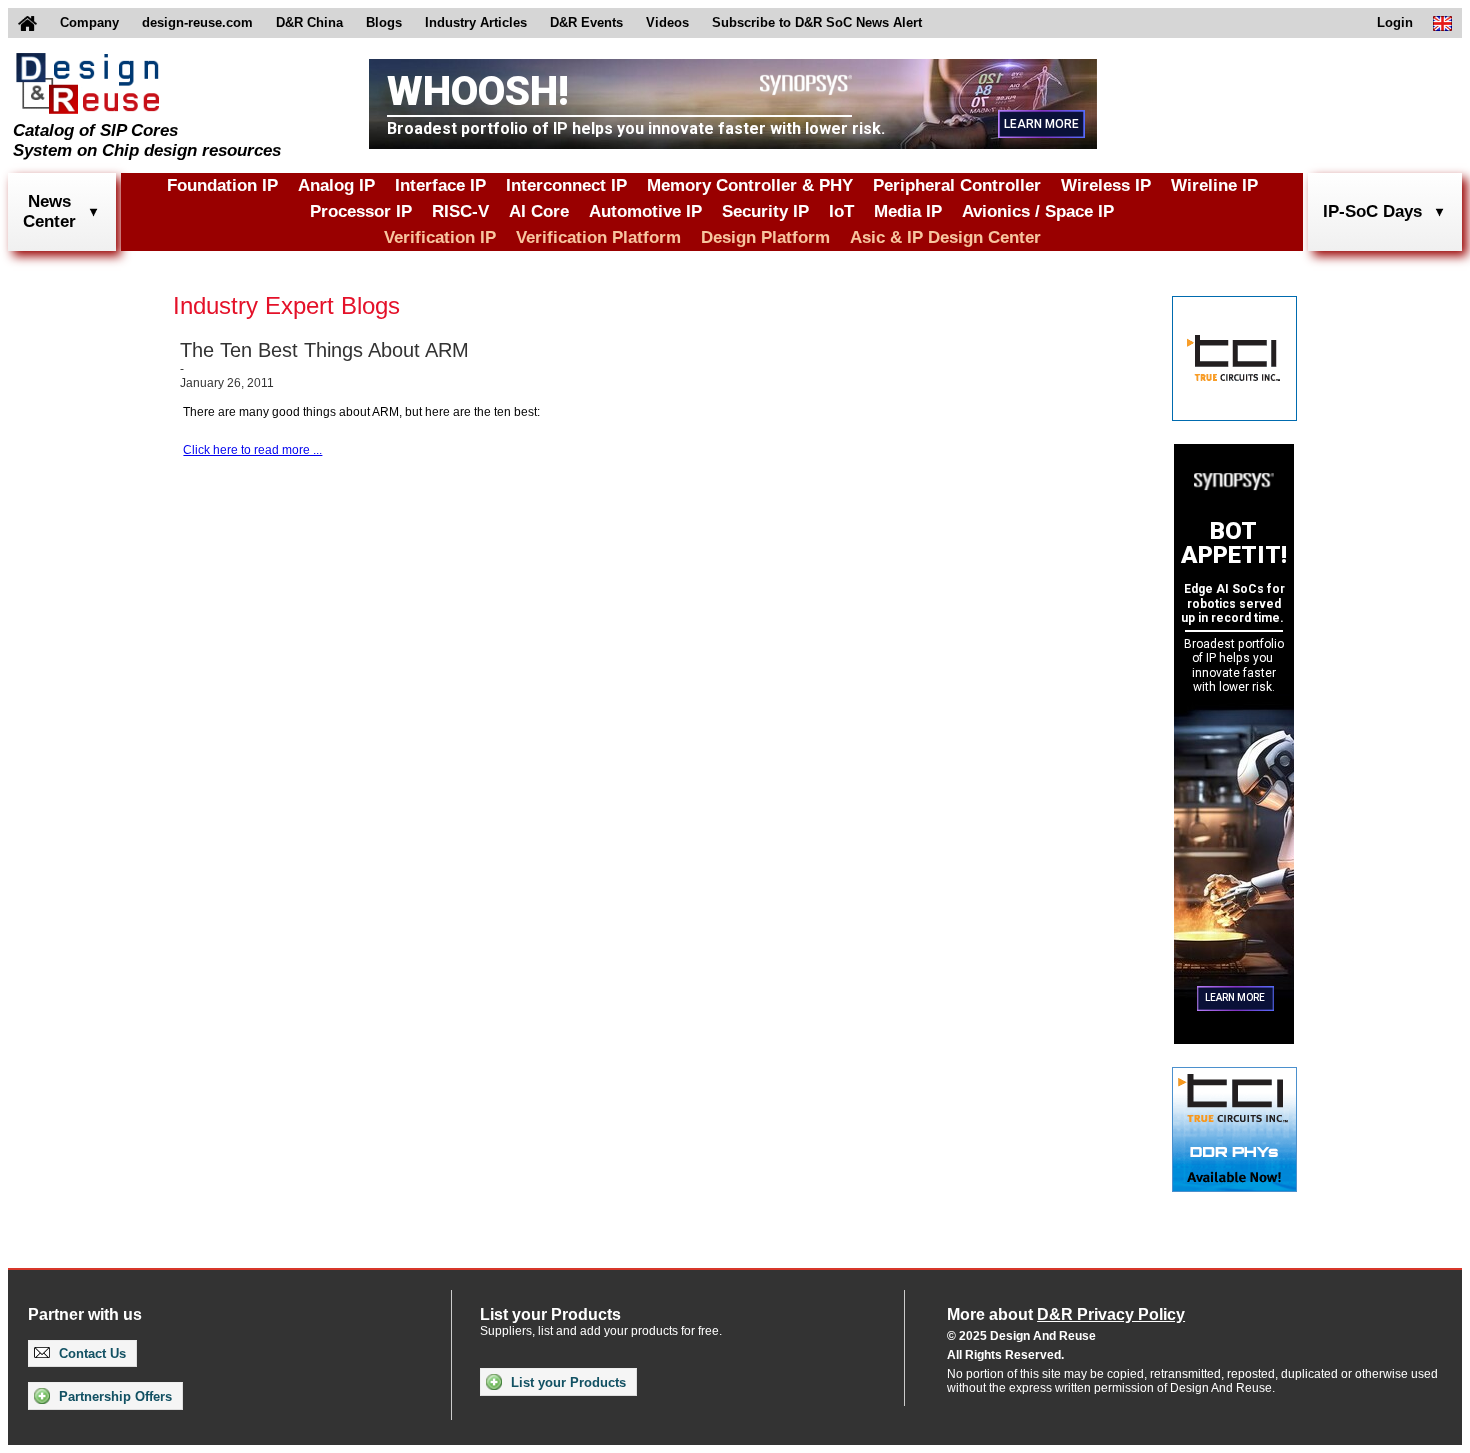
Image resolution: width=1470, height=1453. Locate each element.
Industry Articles (476, 22)
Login (1395, 22)
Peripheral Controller (957, 185)
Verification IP (440, 237)
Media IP (908, 211)
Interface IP (440, 185)
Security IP (765, 211)
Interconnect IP (566, 185)
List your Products (566, 1382)
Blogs (384, 22)
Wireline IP (1214, 185)
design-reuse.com (197, 22)
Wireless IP (1106, 185)
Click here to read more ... (252, 450)
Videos (667, 22)
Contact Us (90, 1353)
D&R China (309, 22)
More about (1066, 1314)
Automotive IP (645, 211)
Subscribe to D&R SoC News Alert (817, 22)
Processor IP (361, 211)
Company (89, 22)
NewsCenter (49, 211)
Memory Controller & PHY (750, 185)
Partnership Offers (113, 1396)
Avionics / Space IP (1038, 211)
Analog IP (336, 185)
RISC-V (460, 211)
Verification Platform (598, 237)
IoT (841, 211)
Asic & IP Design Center (945, 237)
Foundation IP (222, 185)
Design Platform (765, 237)
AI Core (539, 211)
